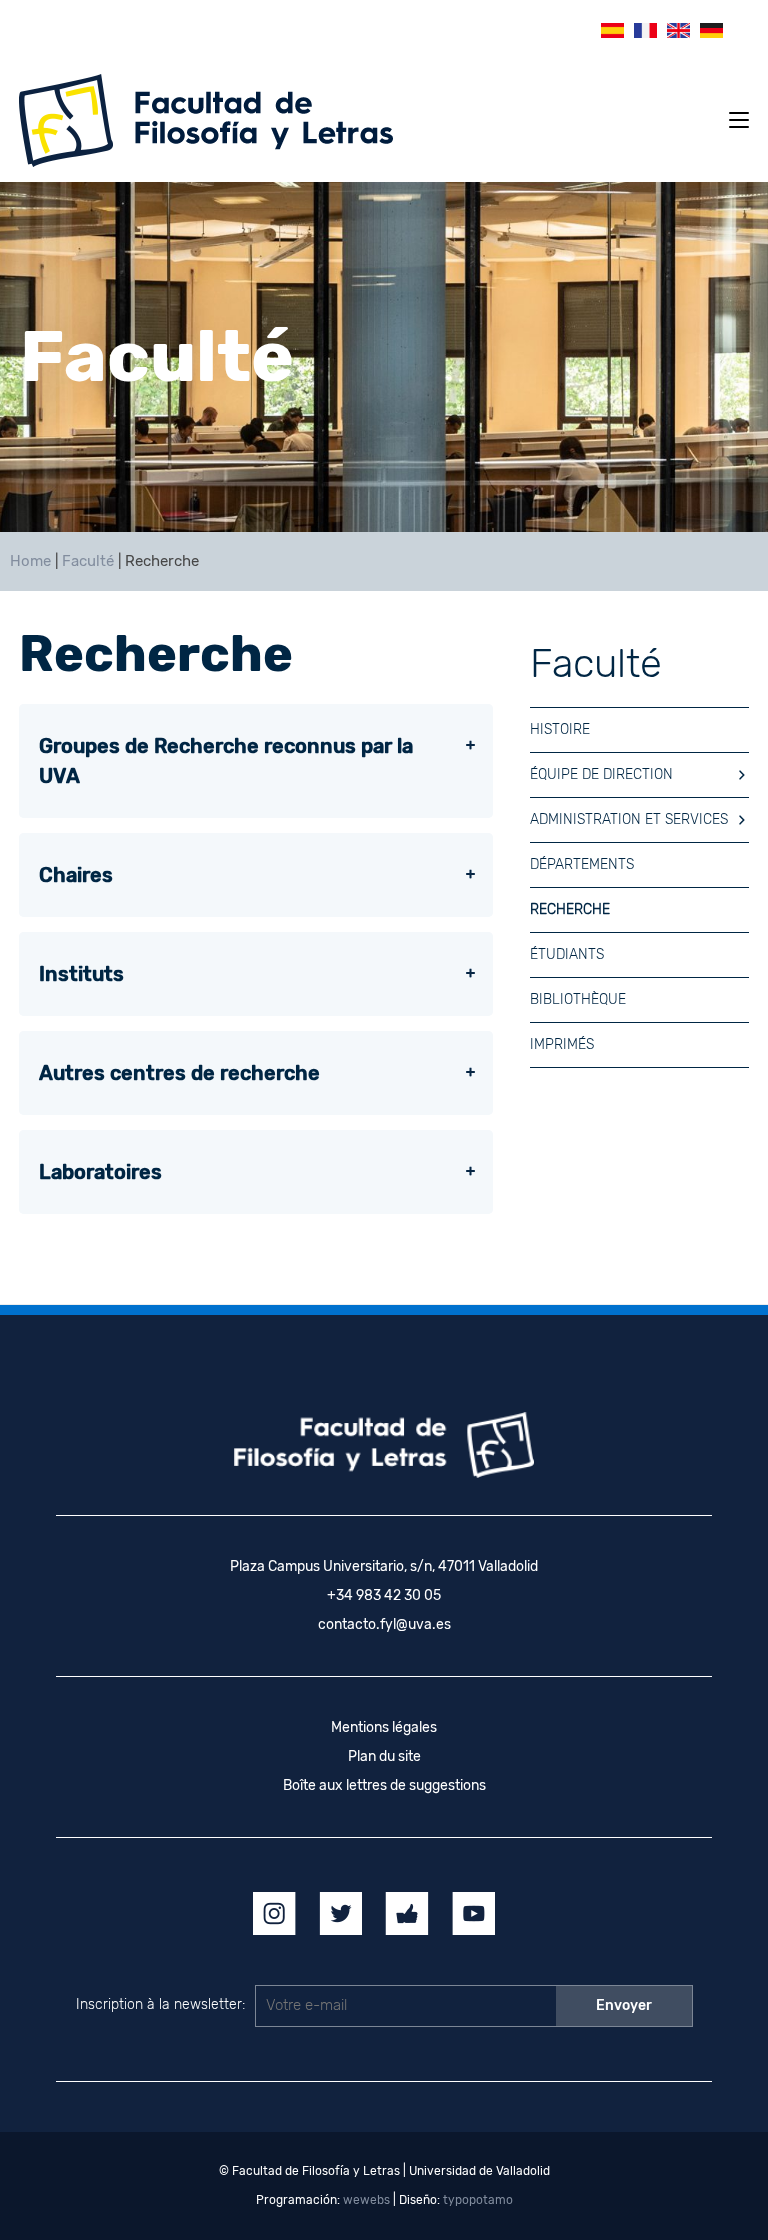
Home (30, 561)
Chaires (76, 875)
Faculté (88, 561)
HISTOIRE (560, 729)
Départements (582, 864)
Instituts (81, 974)
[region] (384, 357)
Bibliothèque (578, 999)
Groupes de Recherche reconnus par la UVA (226, 761)
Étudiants (567, 954)
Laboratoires (100, 1172)
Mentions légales (384, 1727)
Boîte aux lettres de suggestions (384, 1785)
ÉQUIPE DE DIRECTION (601, 774)
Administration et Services (629, 819)
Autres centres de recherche (179, 1073)
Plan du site (384, 1756)
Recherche (570, 909)
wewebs (366, 2200)
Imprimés (562, 1044)
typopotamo (478, 2200)
